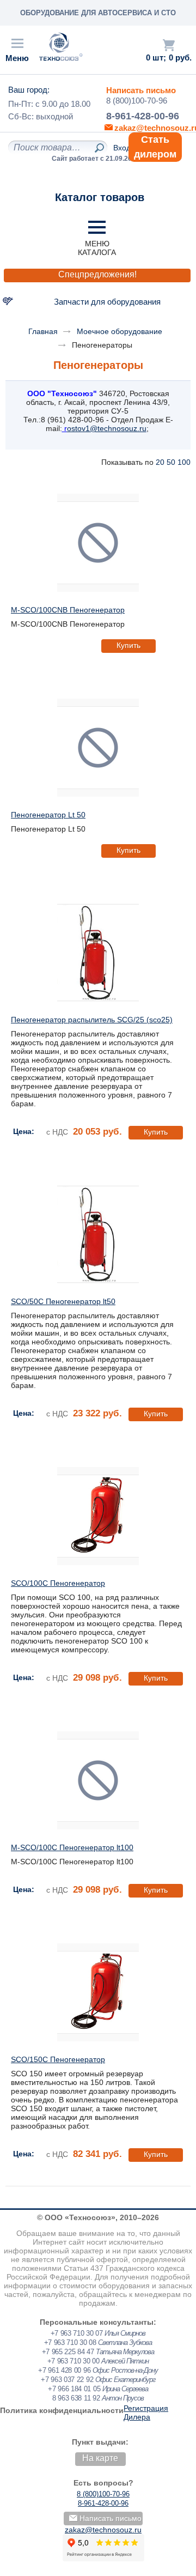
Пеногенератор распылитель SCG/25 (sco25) (92, 1020)
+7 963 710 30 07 (77, 2333)
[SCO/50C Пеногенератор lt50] (98, 1234)
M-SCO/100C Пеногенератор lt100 (72, 1847)
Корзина (169, 45)
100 (184, 462)
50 (171, 462)
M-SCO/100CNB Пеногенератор (68, 610)
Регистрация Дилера (146, 2413)
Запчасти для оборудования (107, 302)
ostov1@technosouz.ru (107, 428)
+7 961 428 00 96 (64, 2370)
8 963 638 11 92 (76, 2398)
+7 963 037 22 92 (67, 2380)
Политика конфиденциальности (62, 2410)
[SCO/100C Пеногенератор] (98, 1516)
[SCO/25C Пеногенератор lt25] (98, 953)
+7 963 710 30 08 (70, 2342)
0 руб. (180, 58)
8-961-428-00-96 (143, 116)
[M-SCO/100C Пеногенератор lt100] (98, 1780)
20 (160, 462)
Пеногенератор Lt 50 (48, 815)
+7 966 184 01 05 (74, 2389)
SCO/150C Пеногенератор (58, 2059)
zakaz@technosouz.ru (103, 2530)
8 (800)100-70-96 (137, 101)
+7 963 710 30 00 (73, 2361)
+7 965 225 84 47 (68, 2352)
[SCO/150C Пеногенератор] (98, 1992)
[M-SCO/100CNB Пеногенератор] (98, 543)
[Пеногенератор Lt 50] (98, 748)
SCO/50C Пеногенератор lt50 (63, 1301)
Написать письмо (141, 90)
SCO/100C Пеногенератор (58, 1583)
